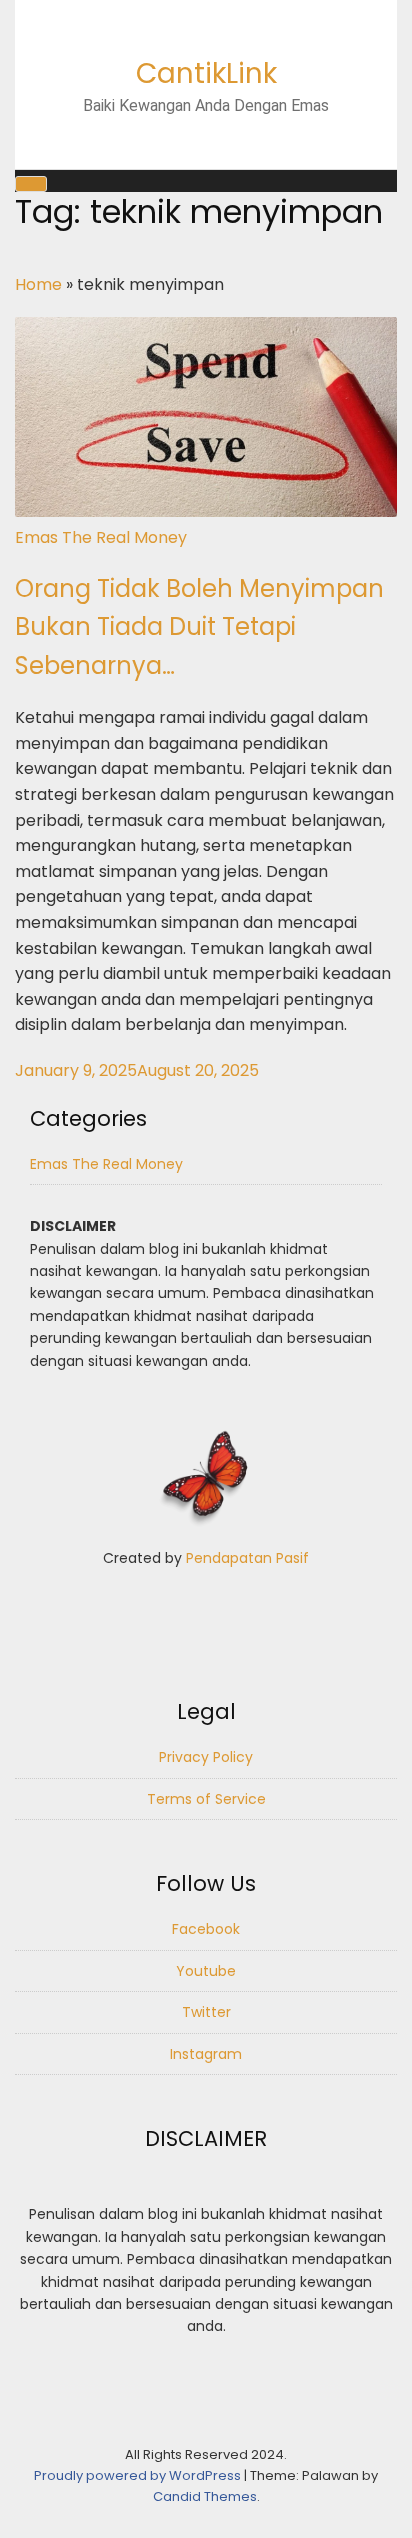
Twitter (206, 2012)
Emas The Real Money (101, 537)
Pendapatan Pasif (247, 1558)
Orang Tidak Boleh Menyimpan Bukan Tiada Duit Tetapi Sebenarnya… (199, 627)
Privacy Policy (206, 1757)
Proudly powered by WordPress (139, 2475)
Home (38, 284)
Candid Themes (205, 2496)
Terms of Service (206, 1799)
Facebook (206, 1929)
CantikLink (206, 73)
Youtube (206, 1971)
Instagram (206, 2054)
